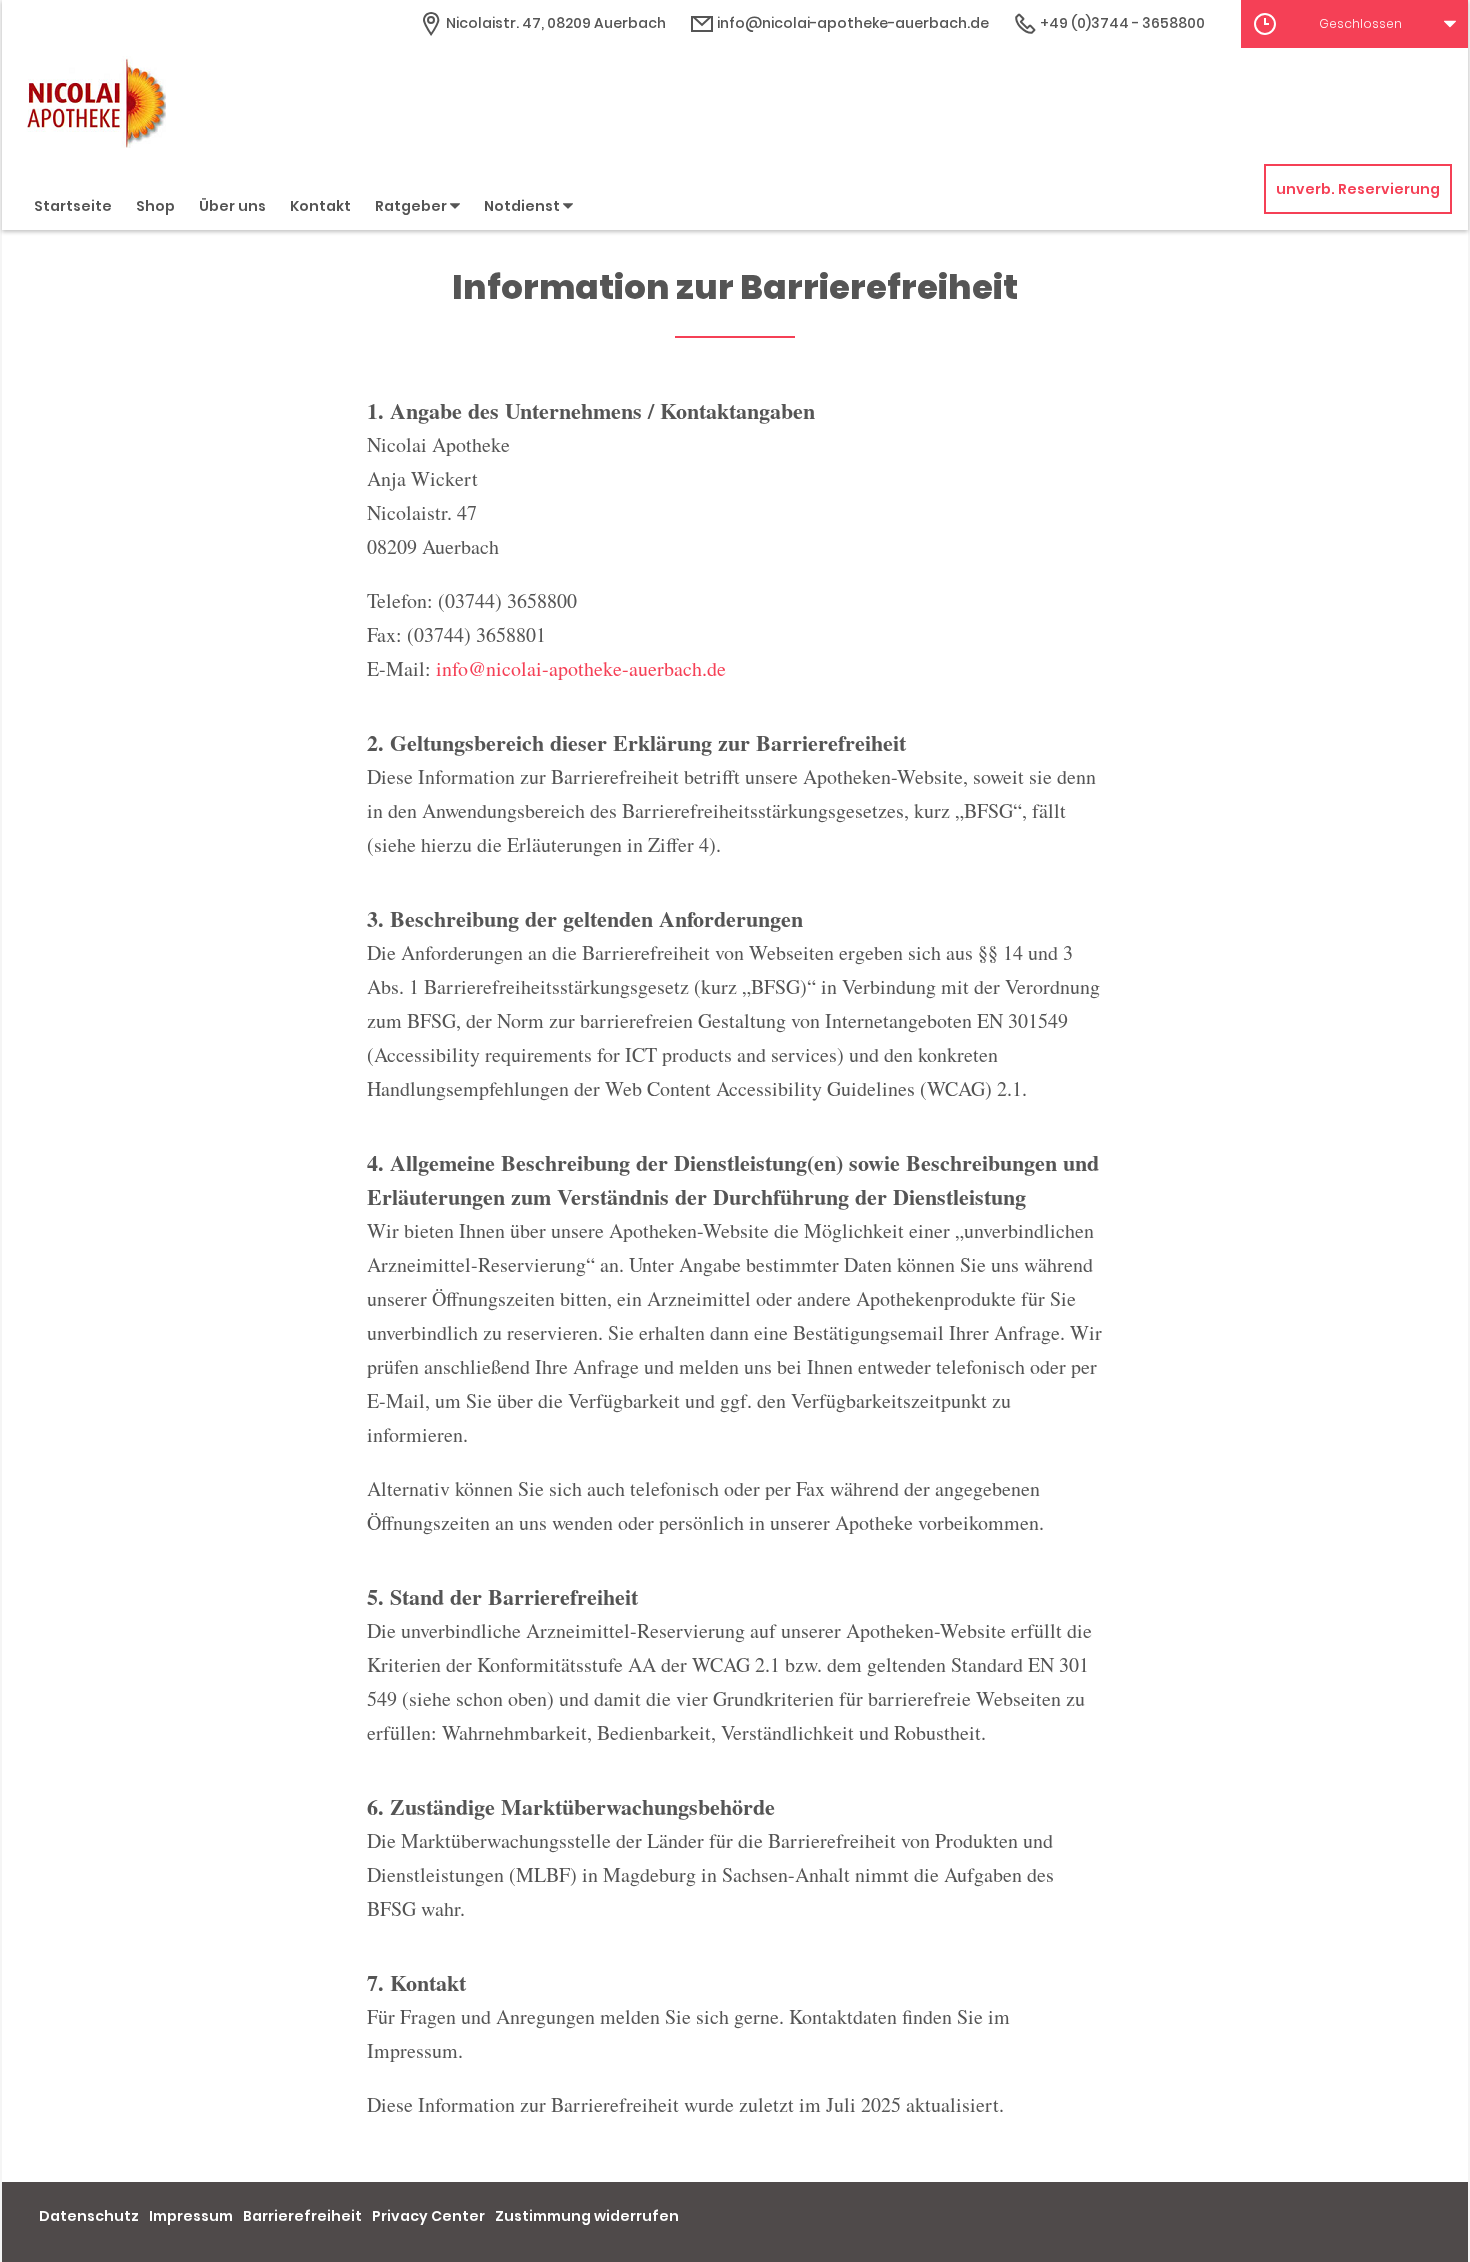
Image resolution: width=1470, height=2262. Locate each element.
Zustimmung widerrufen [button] (587, 2216)
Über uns (232, 206)
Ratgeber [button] (412, 206)
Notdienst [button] (523, 206)
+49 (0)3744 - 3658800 (1121, 23)
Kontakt (320, 206)
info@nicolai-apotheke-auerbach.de (851, 23)
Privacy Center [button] (428, 2216)
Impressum (191, 2216)
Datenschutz (89, 2216)
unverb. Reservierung (1358, 189)
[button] (1354, 24)
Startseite (73, 206)
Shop (155, 206)
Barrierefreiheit (302, 2216)
